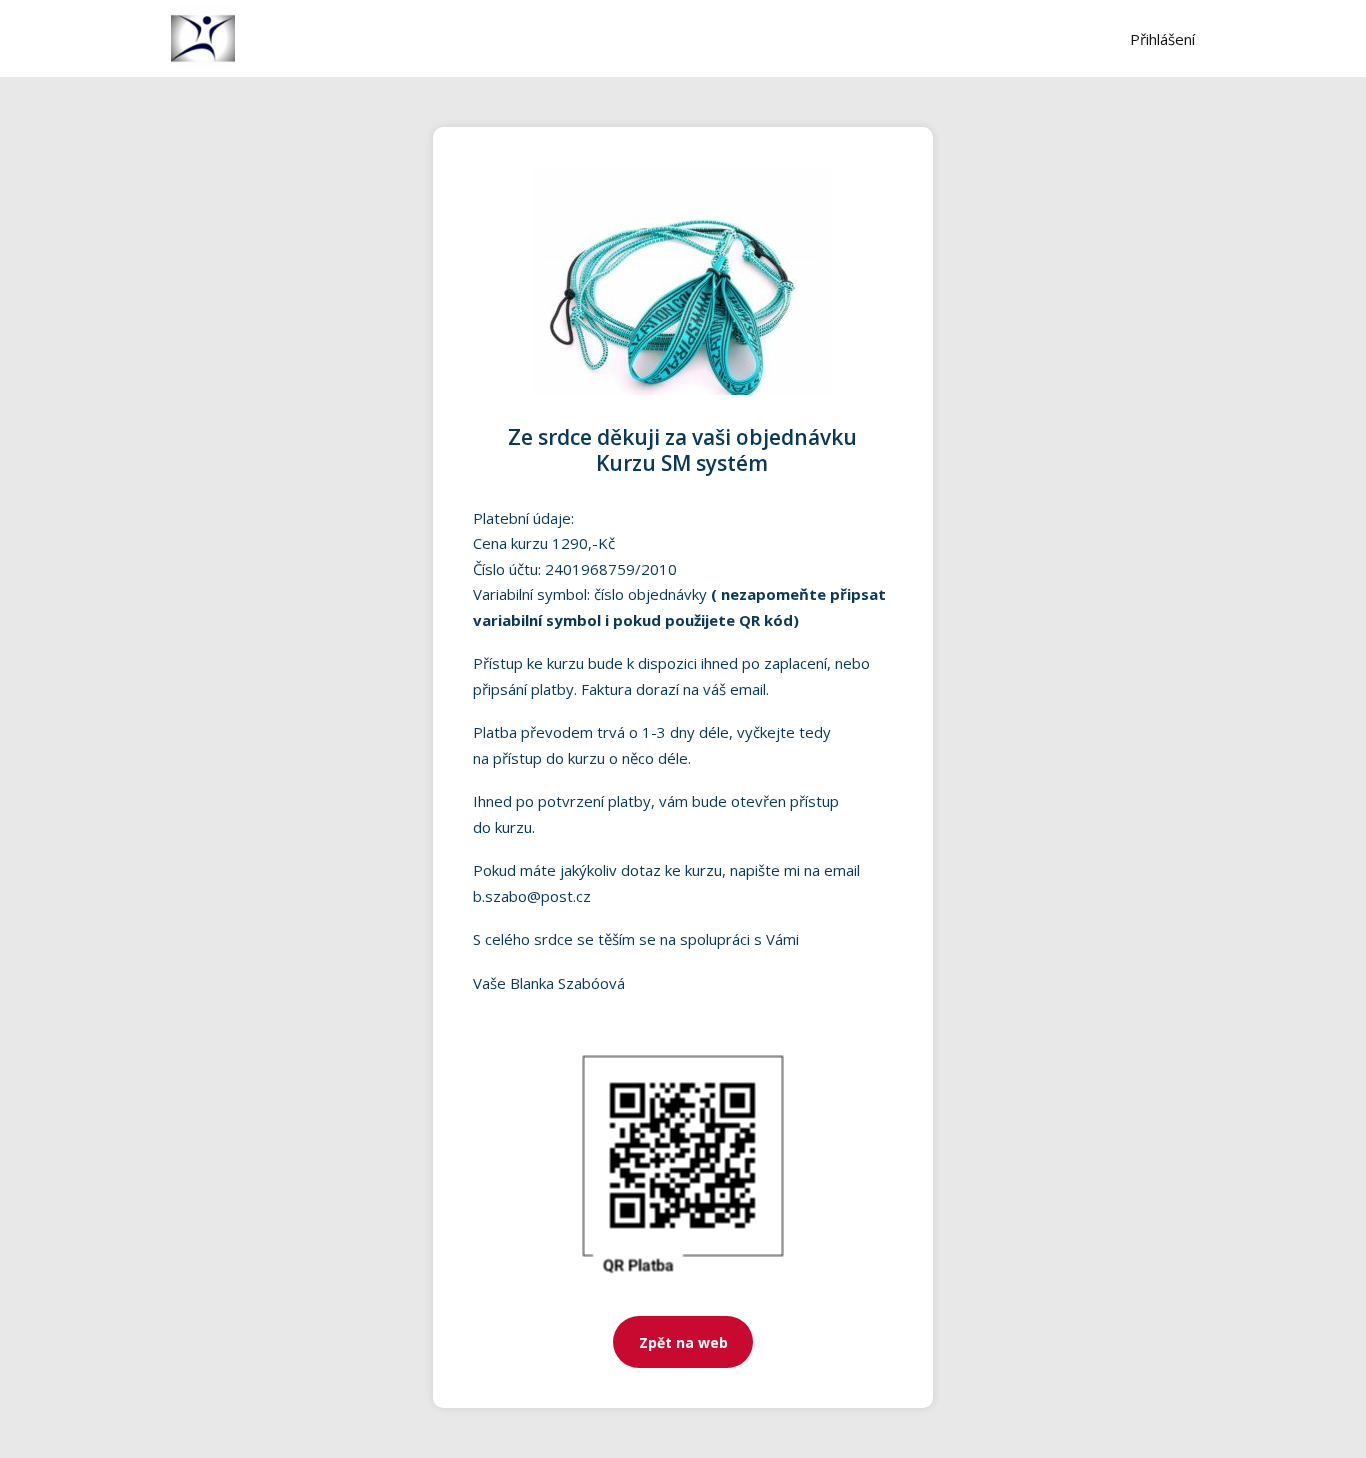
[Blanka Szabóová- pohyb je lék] (203, 38)
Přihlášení (1162, 39)
